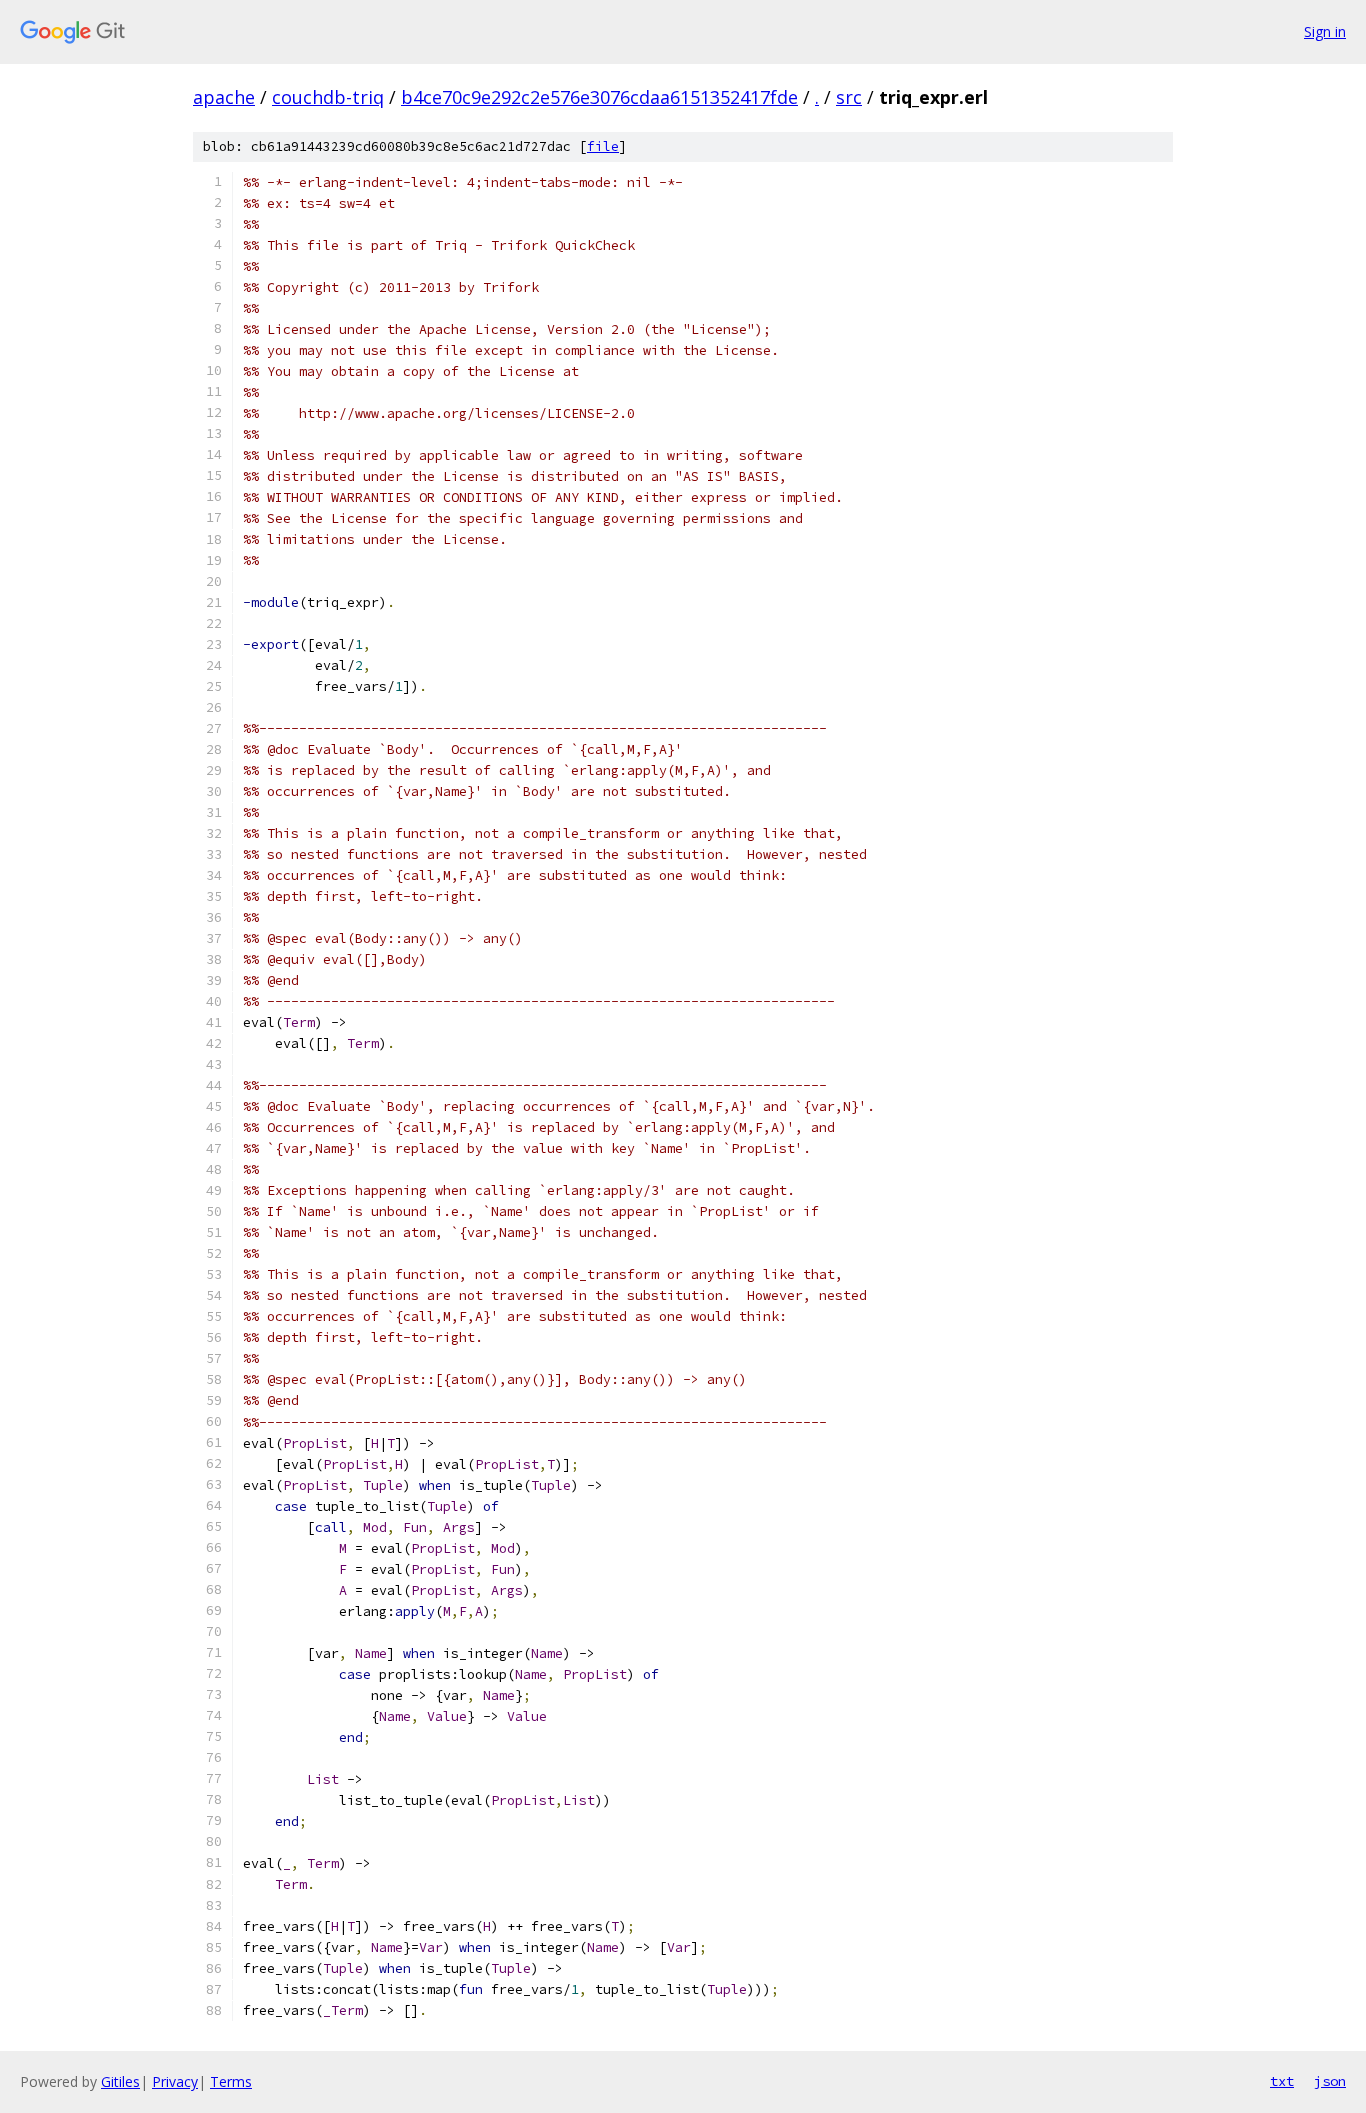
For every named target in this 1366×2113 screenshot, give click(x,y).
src (849, 97)
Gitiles (120, 2081)
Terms (231, 2081)
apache (224, 97)
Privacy (175, 2081)
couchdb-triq (328, 97)
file (603, 146)
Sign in (1325, 31)
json (1330, 2081)
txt (1282, 2081)
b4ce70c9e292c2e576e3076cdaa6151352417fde (599, 97)
